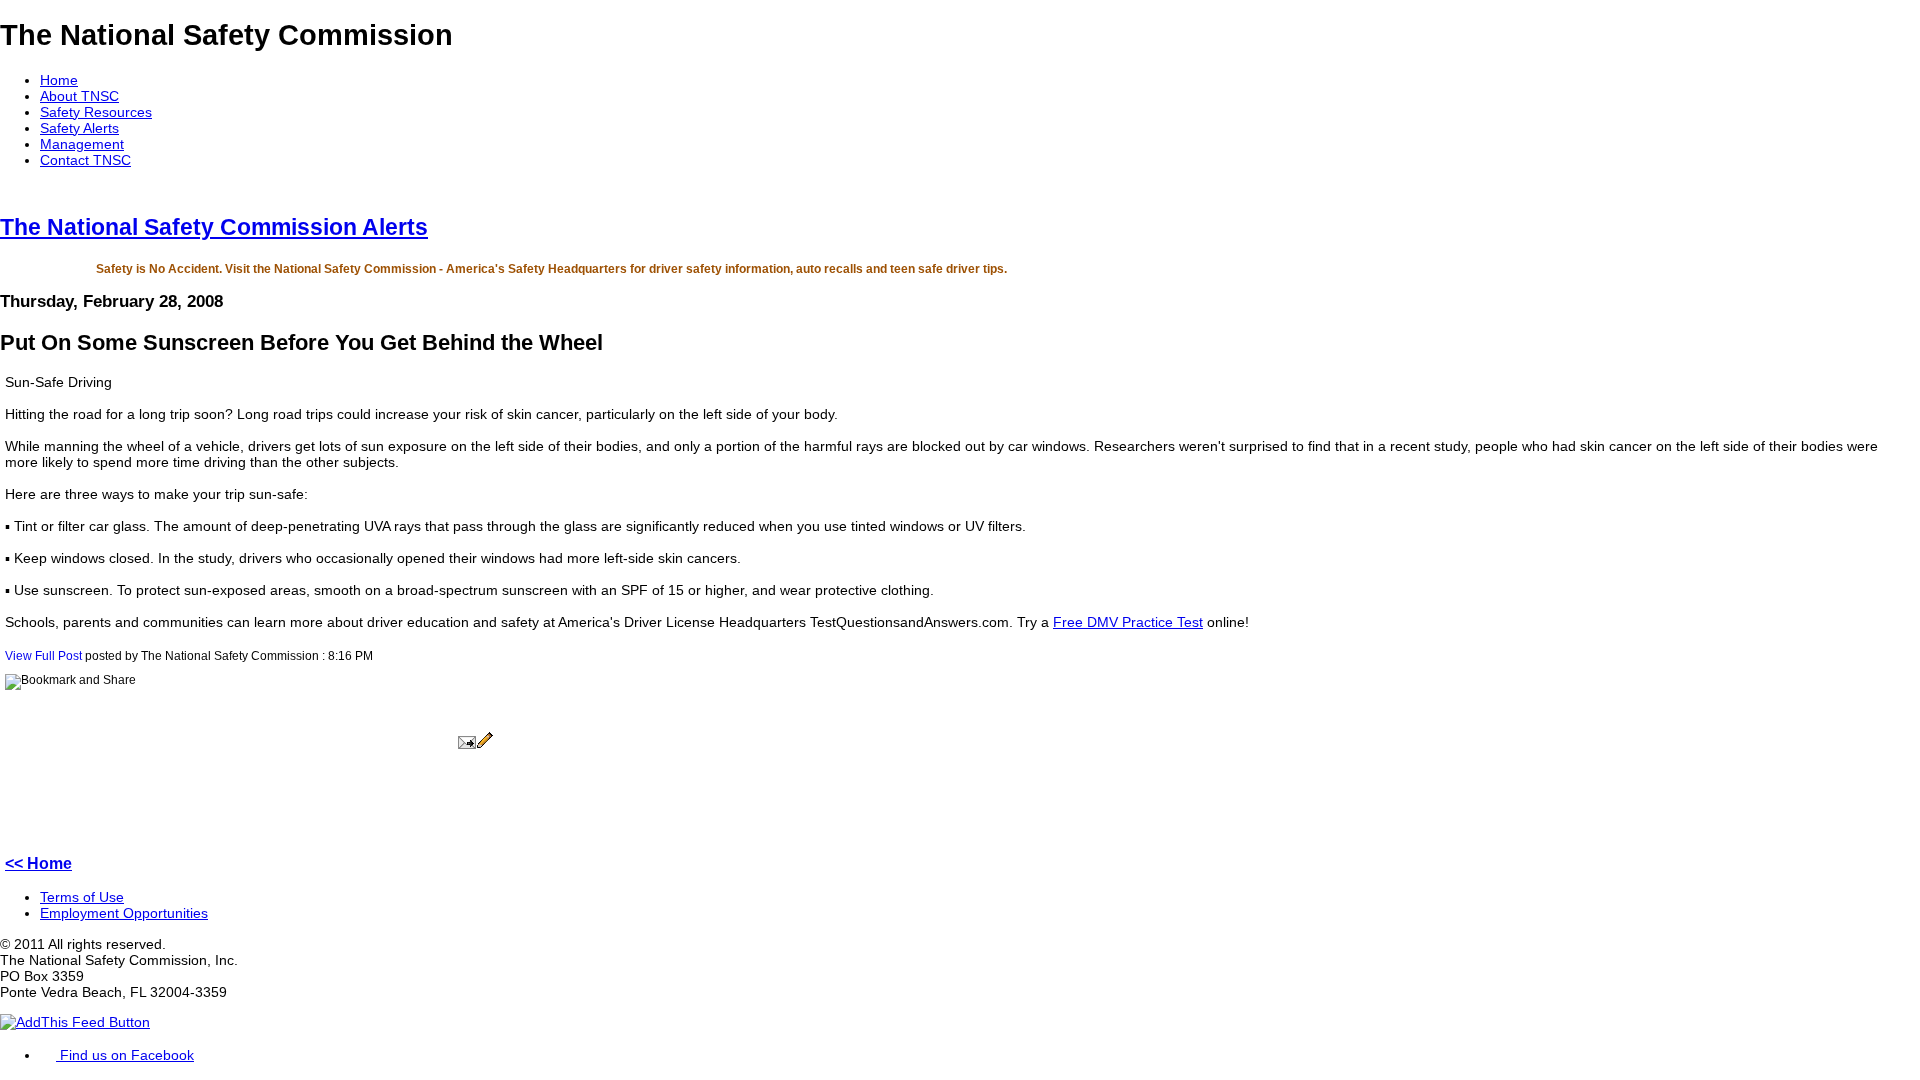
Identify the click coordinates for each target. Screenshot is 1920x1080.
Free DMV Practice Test (1128, 622)
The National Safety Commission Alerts (214, 227)
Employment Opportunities (124, 913)
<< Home (38, 863)
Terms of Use (82, 897)
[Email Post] (467, 745)
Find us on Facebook (125, 1055)
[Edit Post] (485, 745)
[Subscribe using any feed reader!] (75, 1022)
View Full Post (43, 656)
